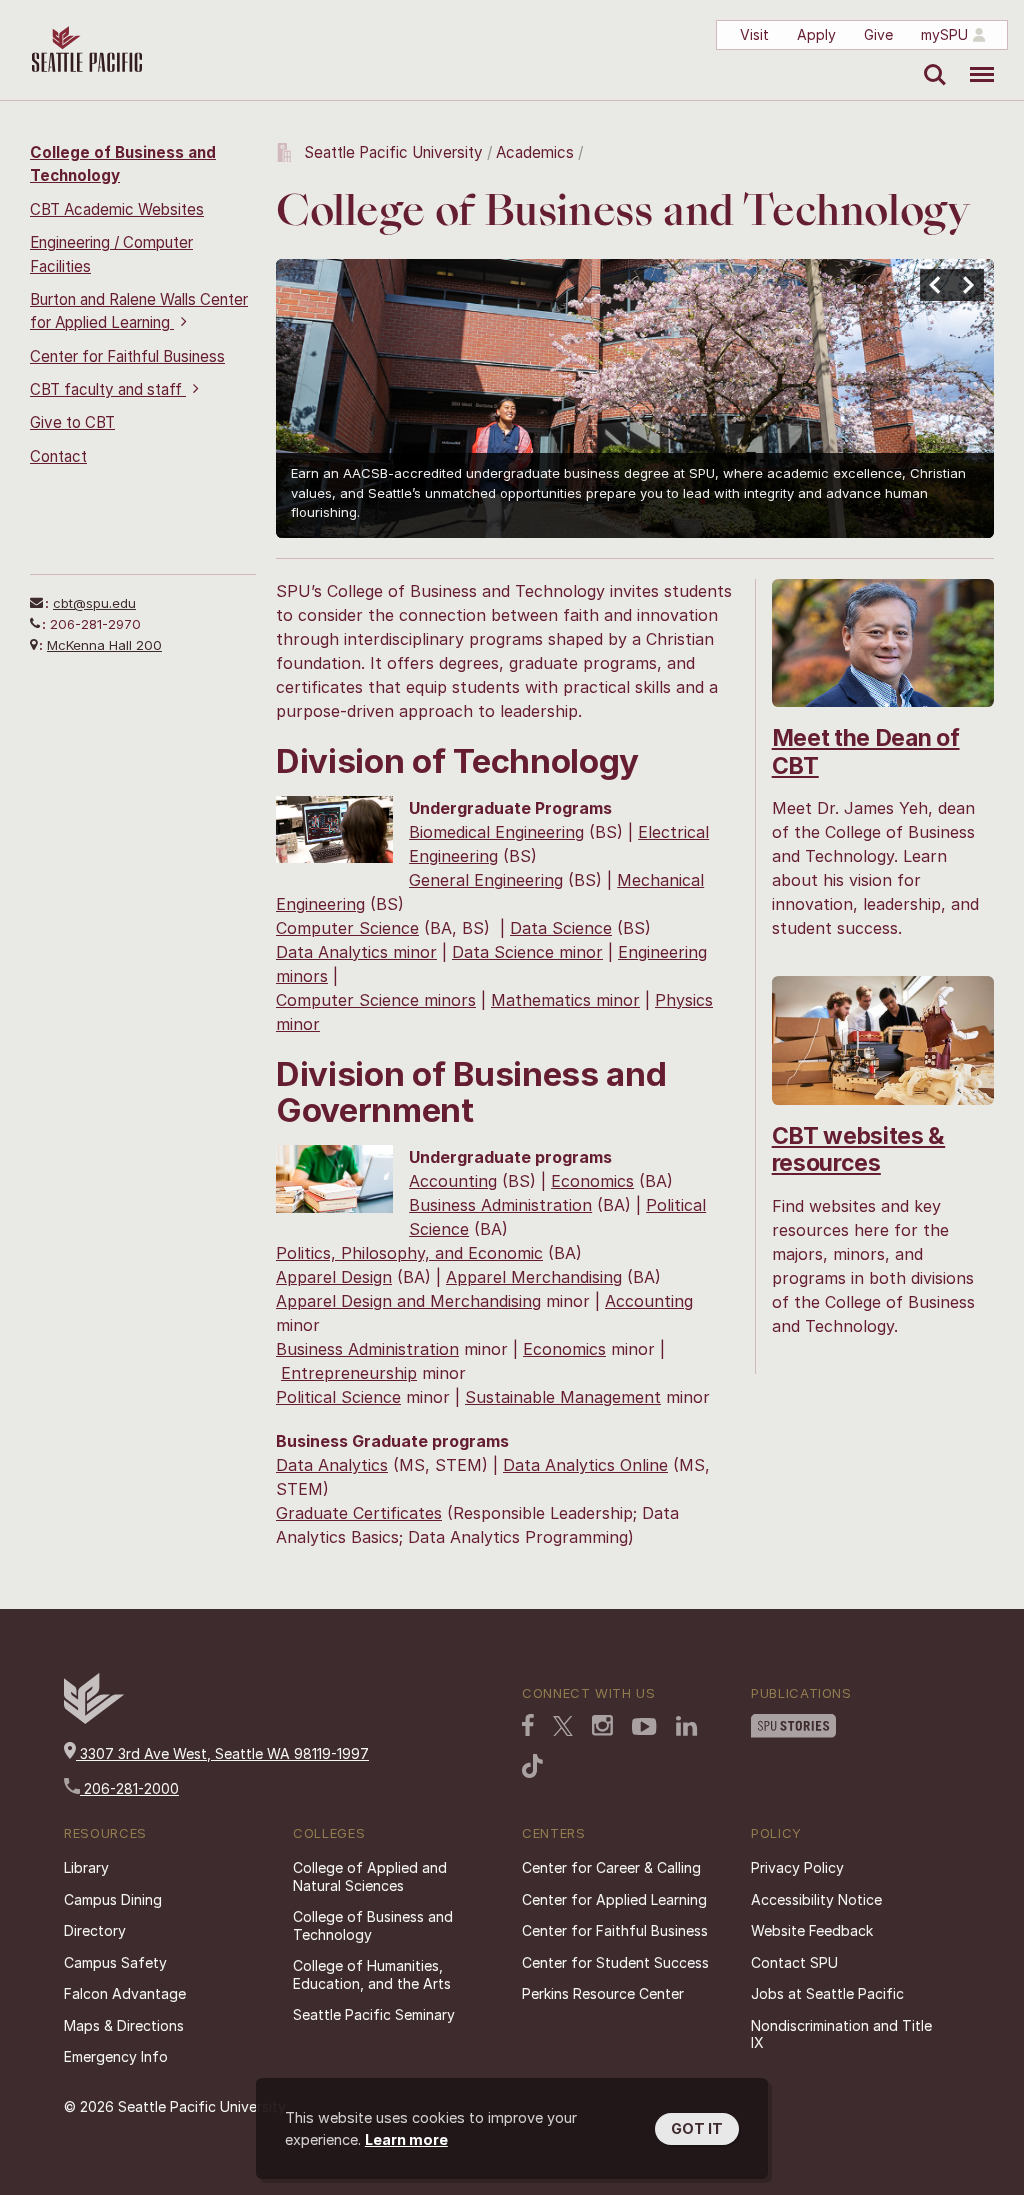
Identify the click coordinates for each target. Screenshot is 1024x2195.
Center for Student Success (615, 1962)
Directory (95, 1930)
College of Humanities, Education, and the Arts (372, 1974)
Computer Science (347, 928)
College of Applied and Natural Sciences (370, 1876)
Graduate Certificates (359, 1513)
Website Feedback (812, 1930)
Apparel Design (334, 1277)
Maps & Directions (124, 2025)
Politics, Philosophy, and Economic (409, 1253)
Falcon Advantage (125, 1993)
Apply (816, 34)
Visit (754, 34)
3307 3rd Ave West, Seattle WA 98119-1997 (222, 1753)
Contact (58, 456)
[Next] (968, 285)
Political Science (338, 1397)
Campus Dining (113, 1899)
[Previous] (936, 285)
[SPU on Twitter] (563, 1728)
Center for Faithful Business (127, 356)
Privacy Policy (797, 1867)
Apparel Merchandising (534, 1277)
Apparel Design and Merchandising (408, 1301)
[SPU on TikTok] (532, 1768)
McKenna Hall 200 (104, 645)
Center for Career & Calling (611, 1867)
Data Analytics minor (356, 952)
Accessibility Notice (816, 1899)
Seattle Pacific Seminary (374, 2014)
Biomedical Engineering (496, 832)
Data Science (561, 928)
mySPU (944, 34)
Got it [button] (697, 2128)
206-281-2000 (129, 1788)
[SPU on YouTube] (644, 1729)
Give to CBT (72, 422)
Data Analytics (332, 1465)
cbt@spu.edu (94, 603)
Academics (535, 152)
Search (930, 60)
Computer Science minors (376, 1000)
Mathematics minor (565, 1000)
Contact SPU (794, 1962)
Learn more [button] (406, 2139)
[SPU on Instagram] (602, 1727)
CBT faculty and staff (108, 389)
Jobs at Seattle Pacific (827, 1993)
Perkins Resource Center (603, 1993)
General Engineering (486, 880)
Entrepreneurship (349, 1373)
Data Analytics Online (585, 1465)
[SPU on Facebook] (528, 1727)
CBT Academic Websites (117, 209)
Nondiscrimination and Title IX (841, 2034)
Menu (974, 60)
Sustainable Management (563, 1397)
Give (878, 34)
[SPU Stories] (793, 1728)
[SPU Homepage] (94, 1718)
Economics (592, 1181)
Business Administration (500, 1205)
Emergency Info (116, 2056)
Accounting (453, 1181)
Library (86, 1867)
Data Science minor (527, 952)
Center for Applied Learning (614, 1899)
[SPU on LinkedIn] (687, 1728)
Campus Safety (115, 1962)
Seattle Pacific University (393, 152)
